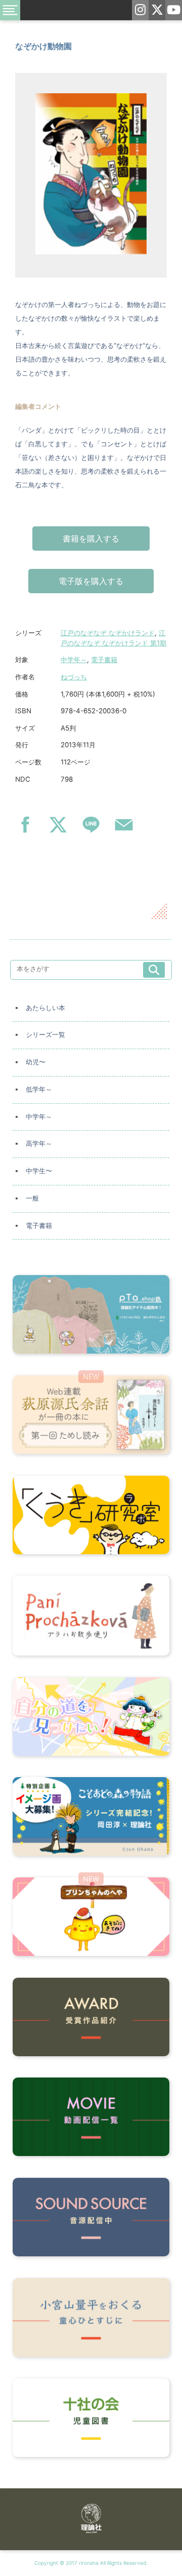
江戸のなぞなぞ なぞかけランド (108, 633)
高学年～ (39, 1144)
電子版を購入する (91, 581)
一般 (32, 1198)
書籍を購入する (91, 539)
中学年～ (74, 660)
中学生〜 (39, 1171)
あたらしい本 (45, 1008)
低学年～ (39, 1089)
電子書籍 (104, 660)
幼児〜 (36, 1062)
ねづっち (74, 677)
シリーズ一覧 (45, 1035)
